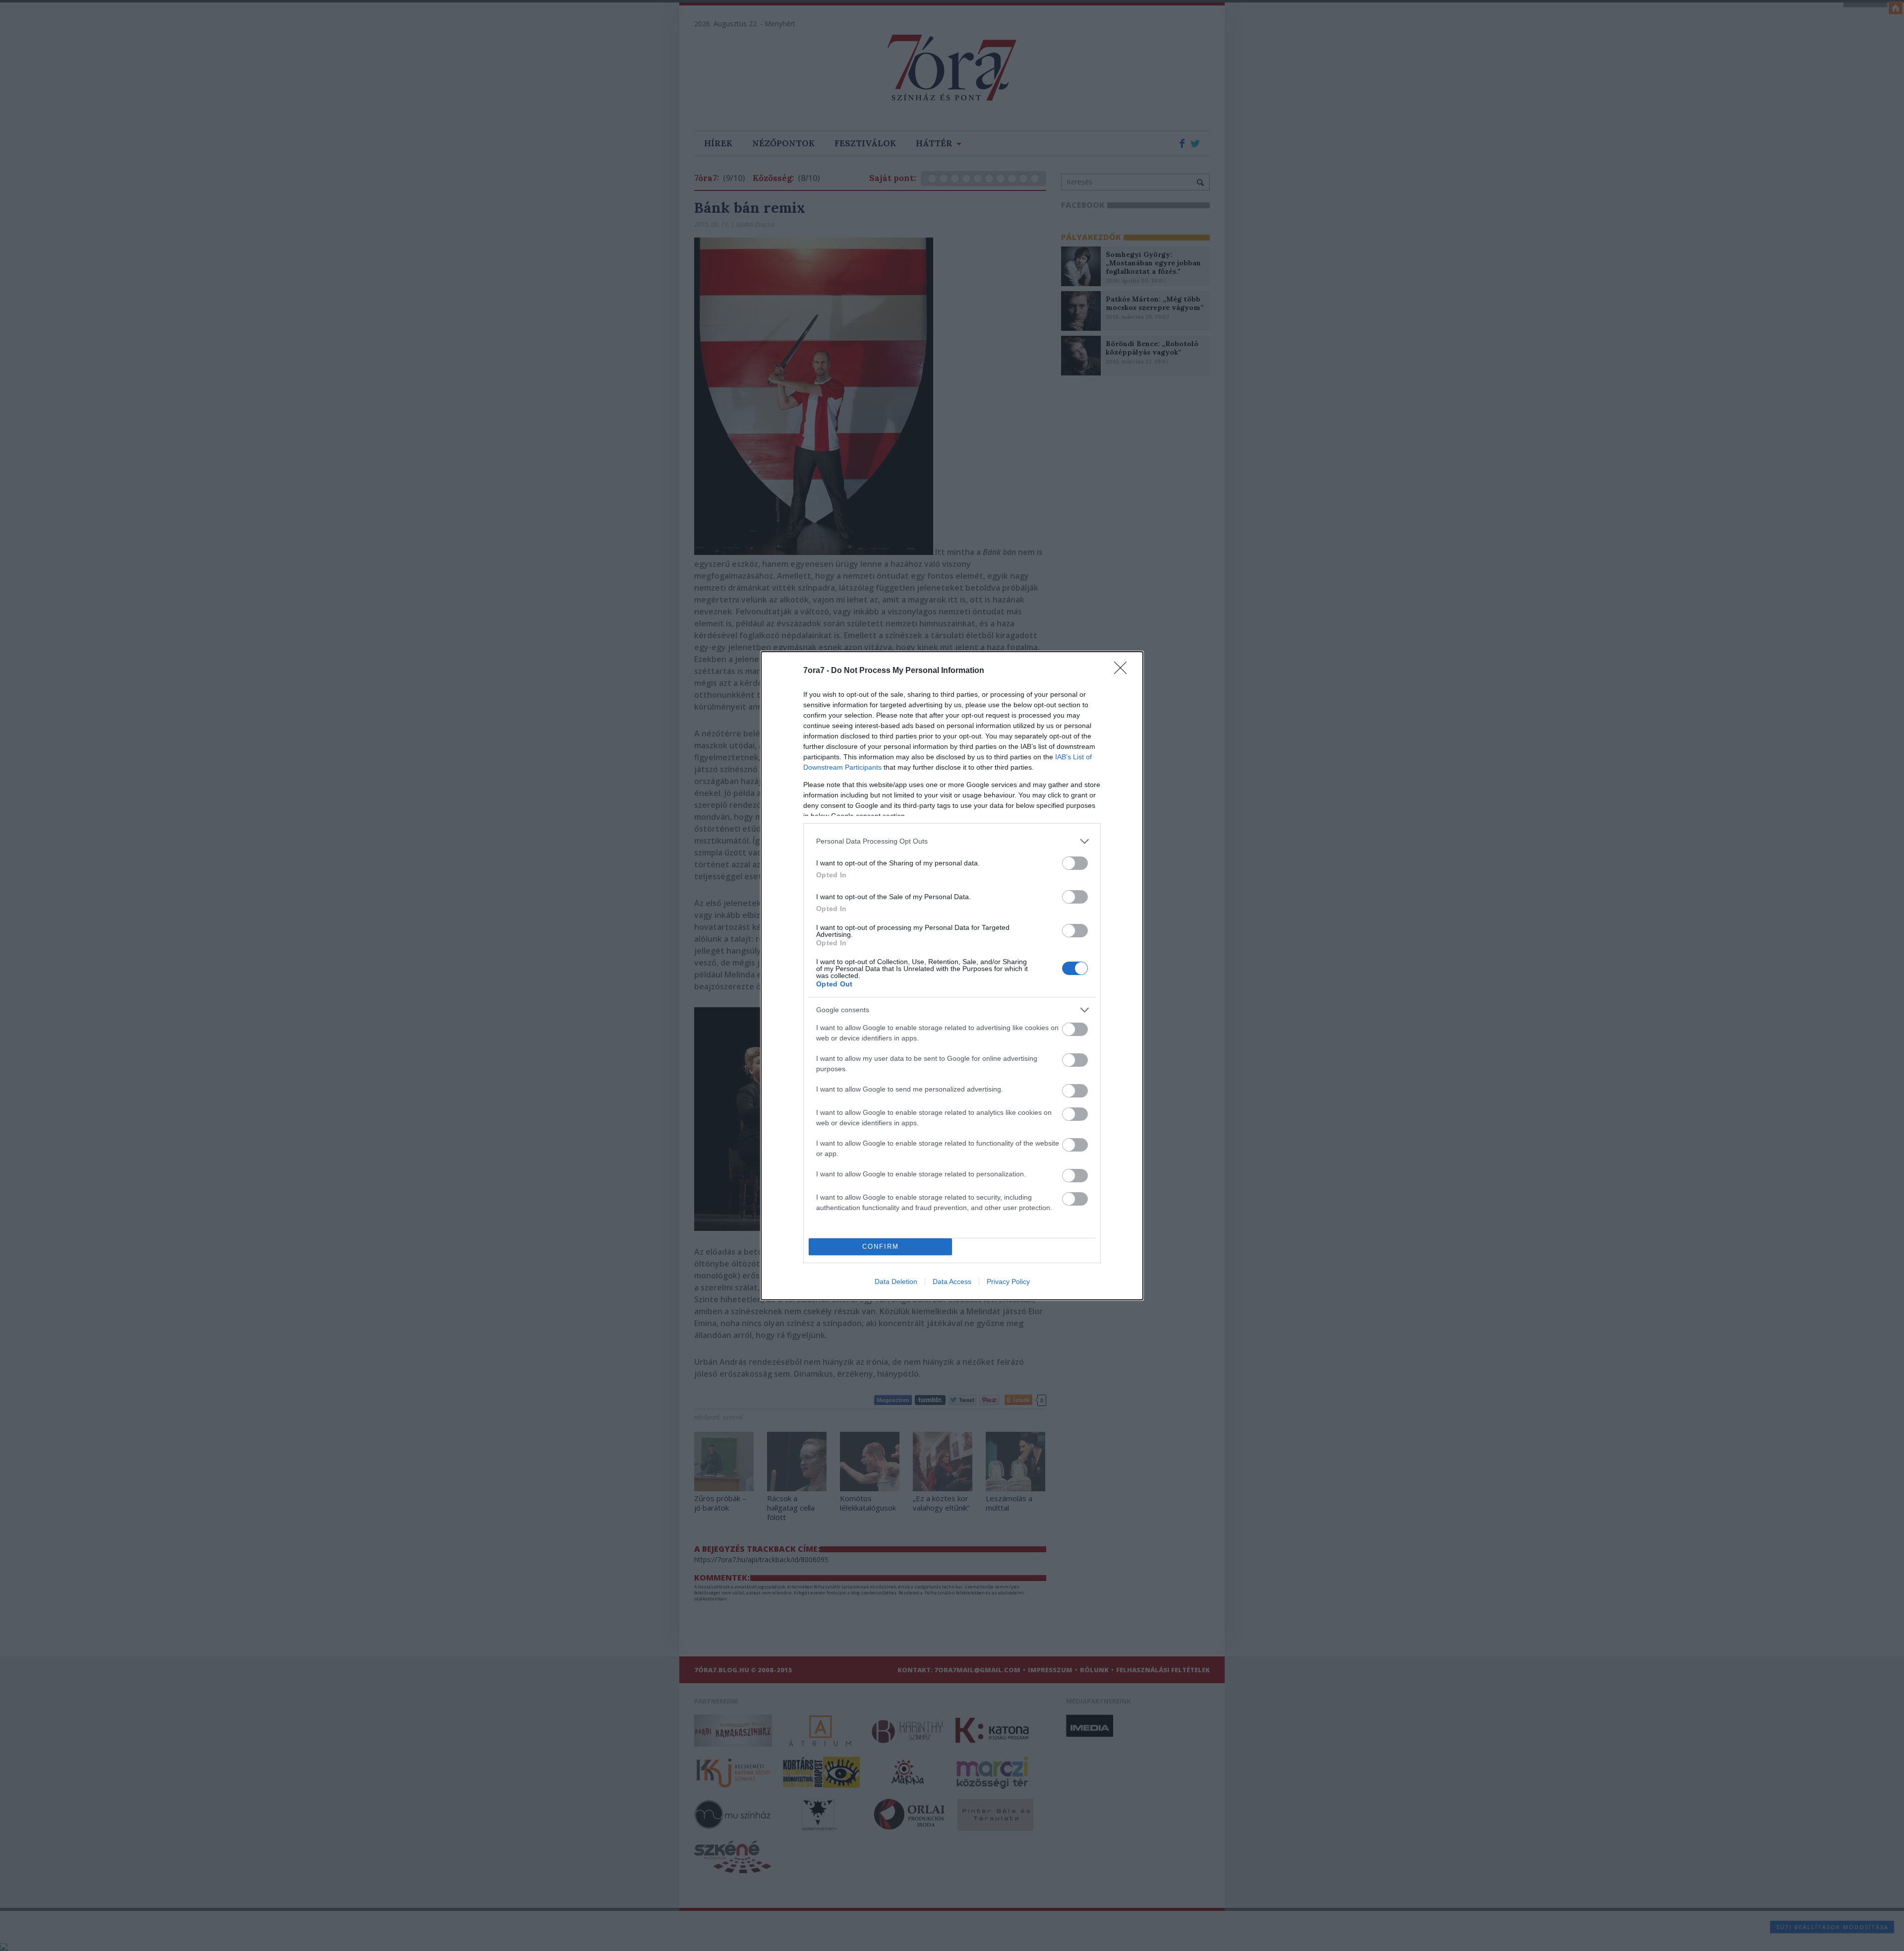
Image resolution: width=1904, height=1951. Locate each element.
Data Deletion (896, 1281)
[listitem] (952, 841)
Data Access (952, 1281)
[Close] (1124, 671)
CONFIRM (881, 1247)
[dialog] (952, 976)
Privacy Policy (1008, 1281)
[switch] (1075, 863)
